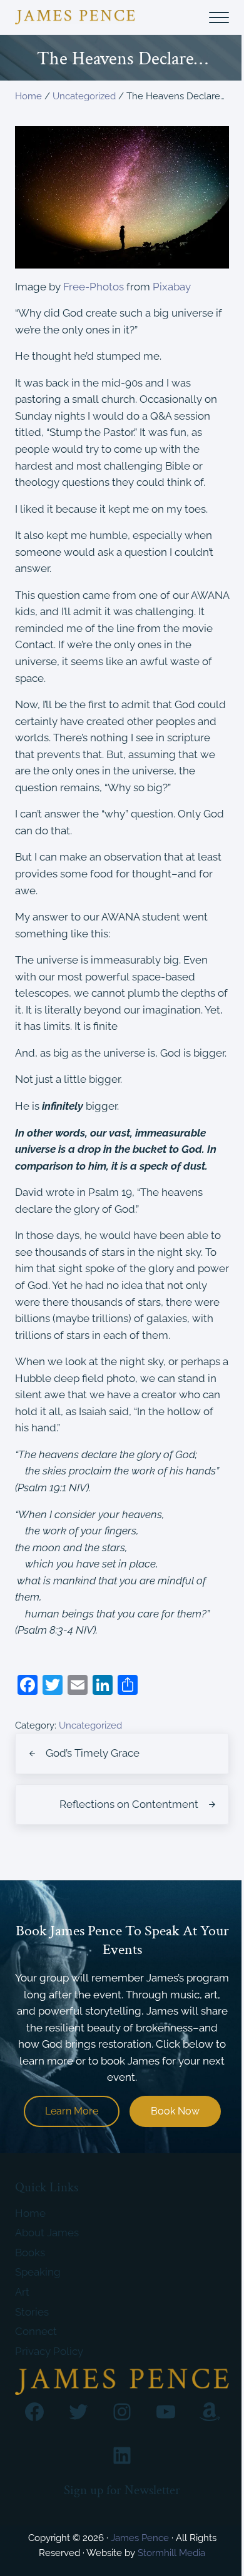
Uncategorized (90, 1725)
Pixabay (172, 287)
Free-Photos (94, 287)
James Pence (140, 2538)
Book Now (175, 2111)
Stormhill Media (171, 2553)
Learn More (72, 2111)
